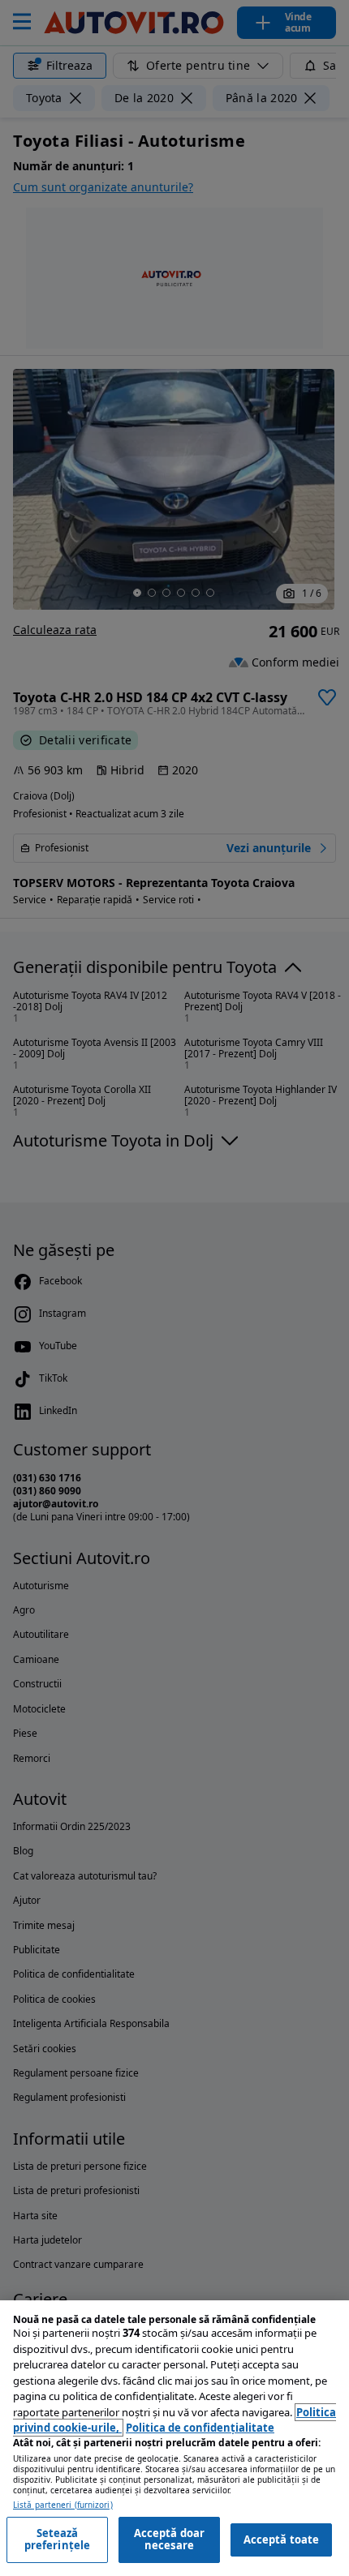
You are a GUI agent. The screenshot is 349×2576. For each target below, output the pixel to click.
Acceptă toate (282, 2540)
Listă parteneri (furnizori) (63, 2505)
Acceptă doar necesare (170, 2540)
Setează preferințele (58, 2540)
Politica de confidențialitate (200, 2428)
